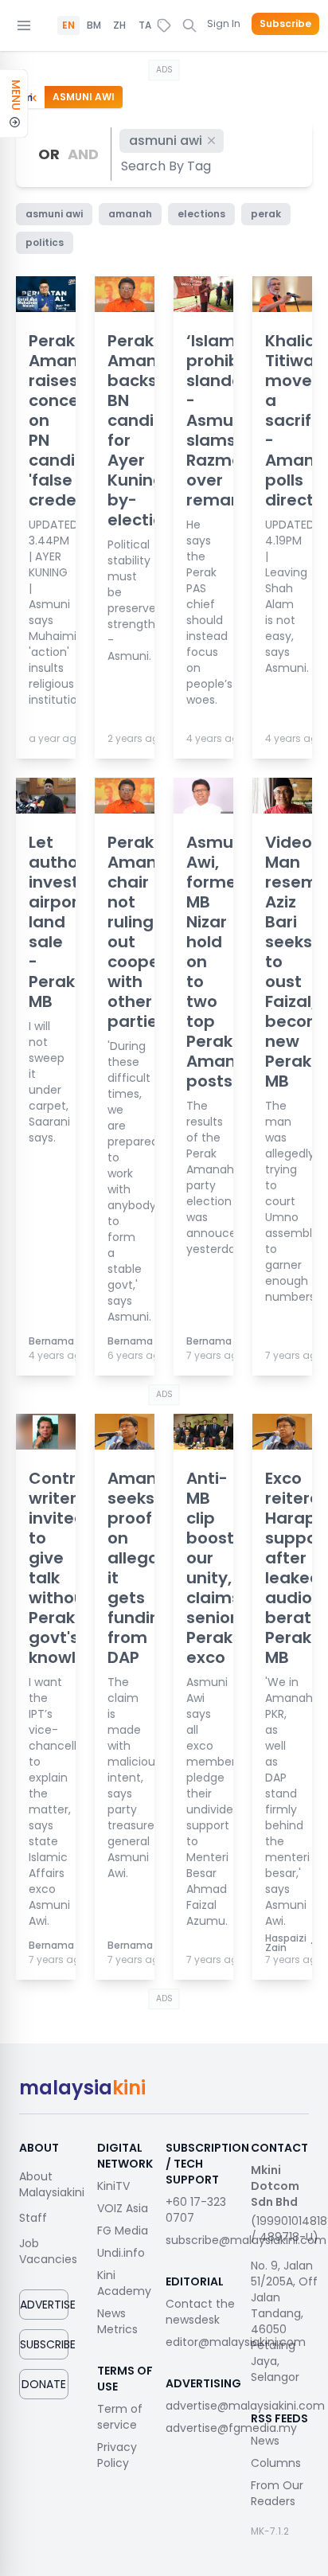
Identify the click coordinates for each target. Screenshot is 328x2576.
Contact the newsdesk (200, 2312)
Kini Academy (124, 2283)
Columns (276, 2463)
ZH (119, 25)
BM (94, 25)
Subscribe (285, 24)
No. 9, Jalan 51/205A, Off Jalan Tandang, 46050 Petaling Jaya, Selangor (284, 2321)
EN (68, 25)
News (265, 2441)
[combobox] (167, 166)
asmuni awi (166, 141)
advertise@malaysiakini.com (245, 2406)
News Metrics (117, 2321)
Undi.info (121, 2253)
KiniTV (113, 2186)
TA (145, 25)
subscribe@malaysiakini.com (246, 2240)
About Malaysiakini (52, 2184)
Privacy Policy (117, 2455)
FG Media (123, 2231)
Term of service (120, 2417)
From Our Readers (277, 2493)
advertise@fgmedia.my (231, 2428)
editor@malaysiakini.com (236, 2342)
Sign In (224, 23)
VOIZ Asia (123, 2208)
